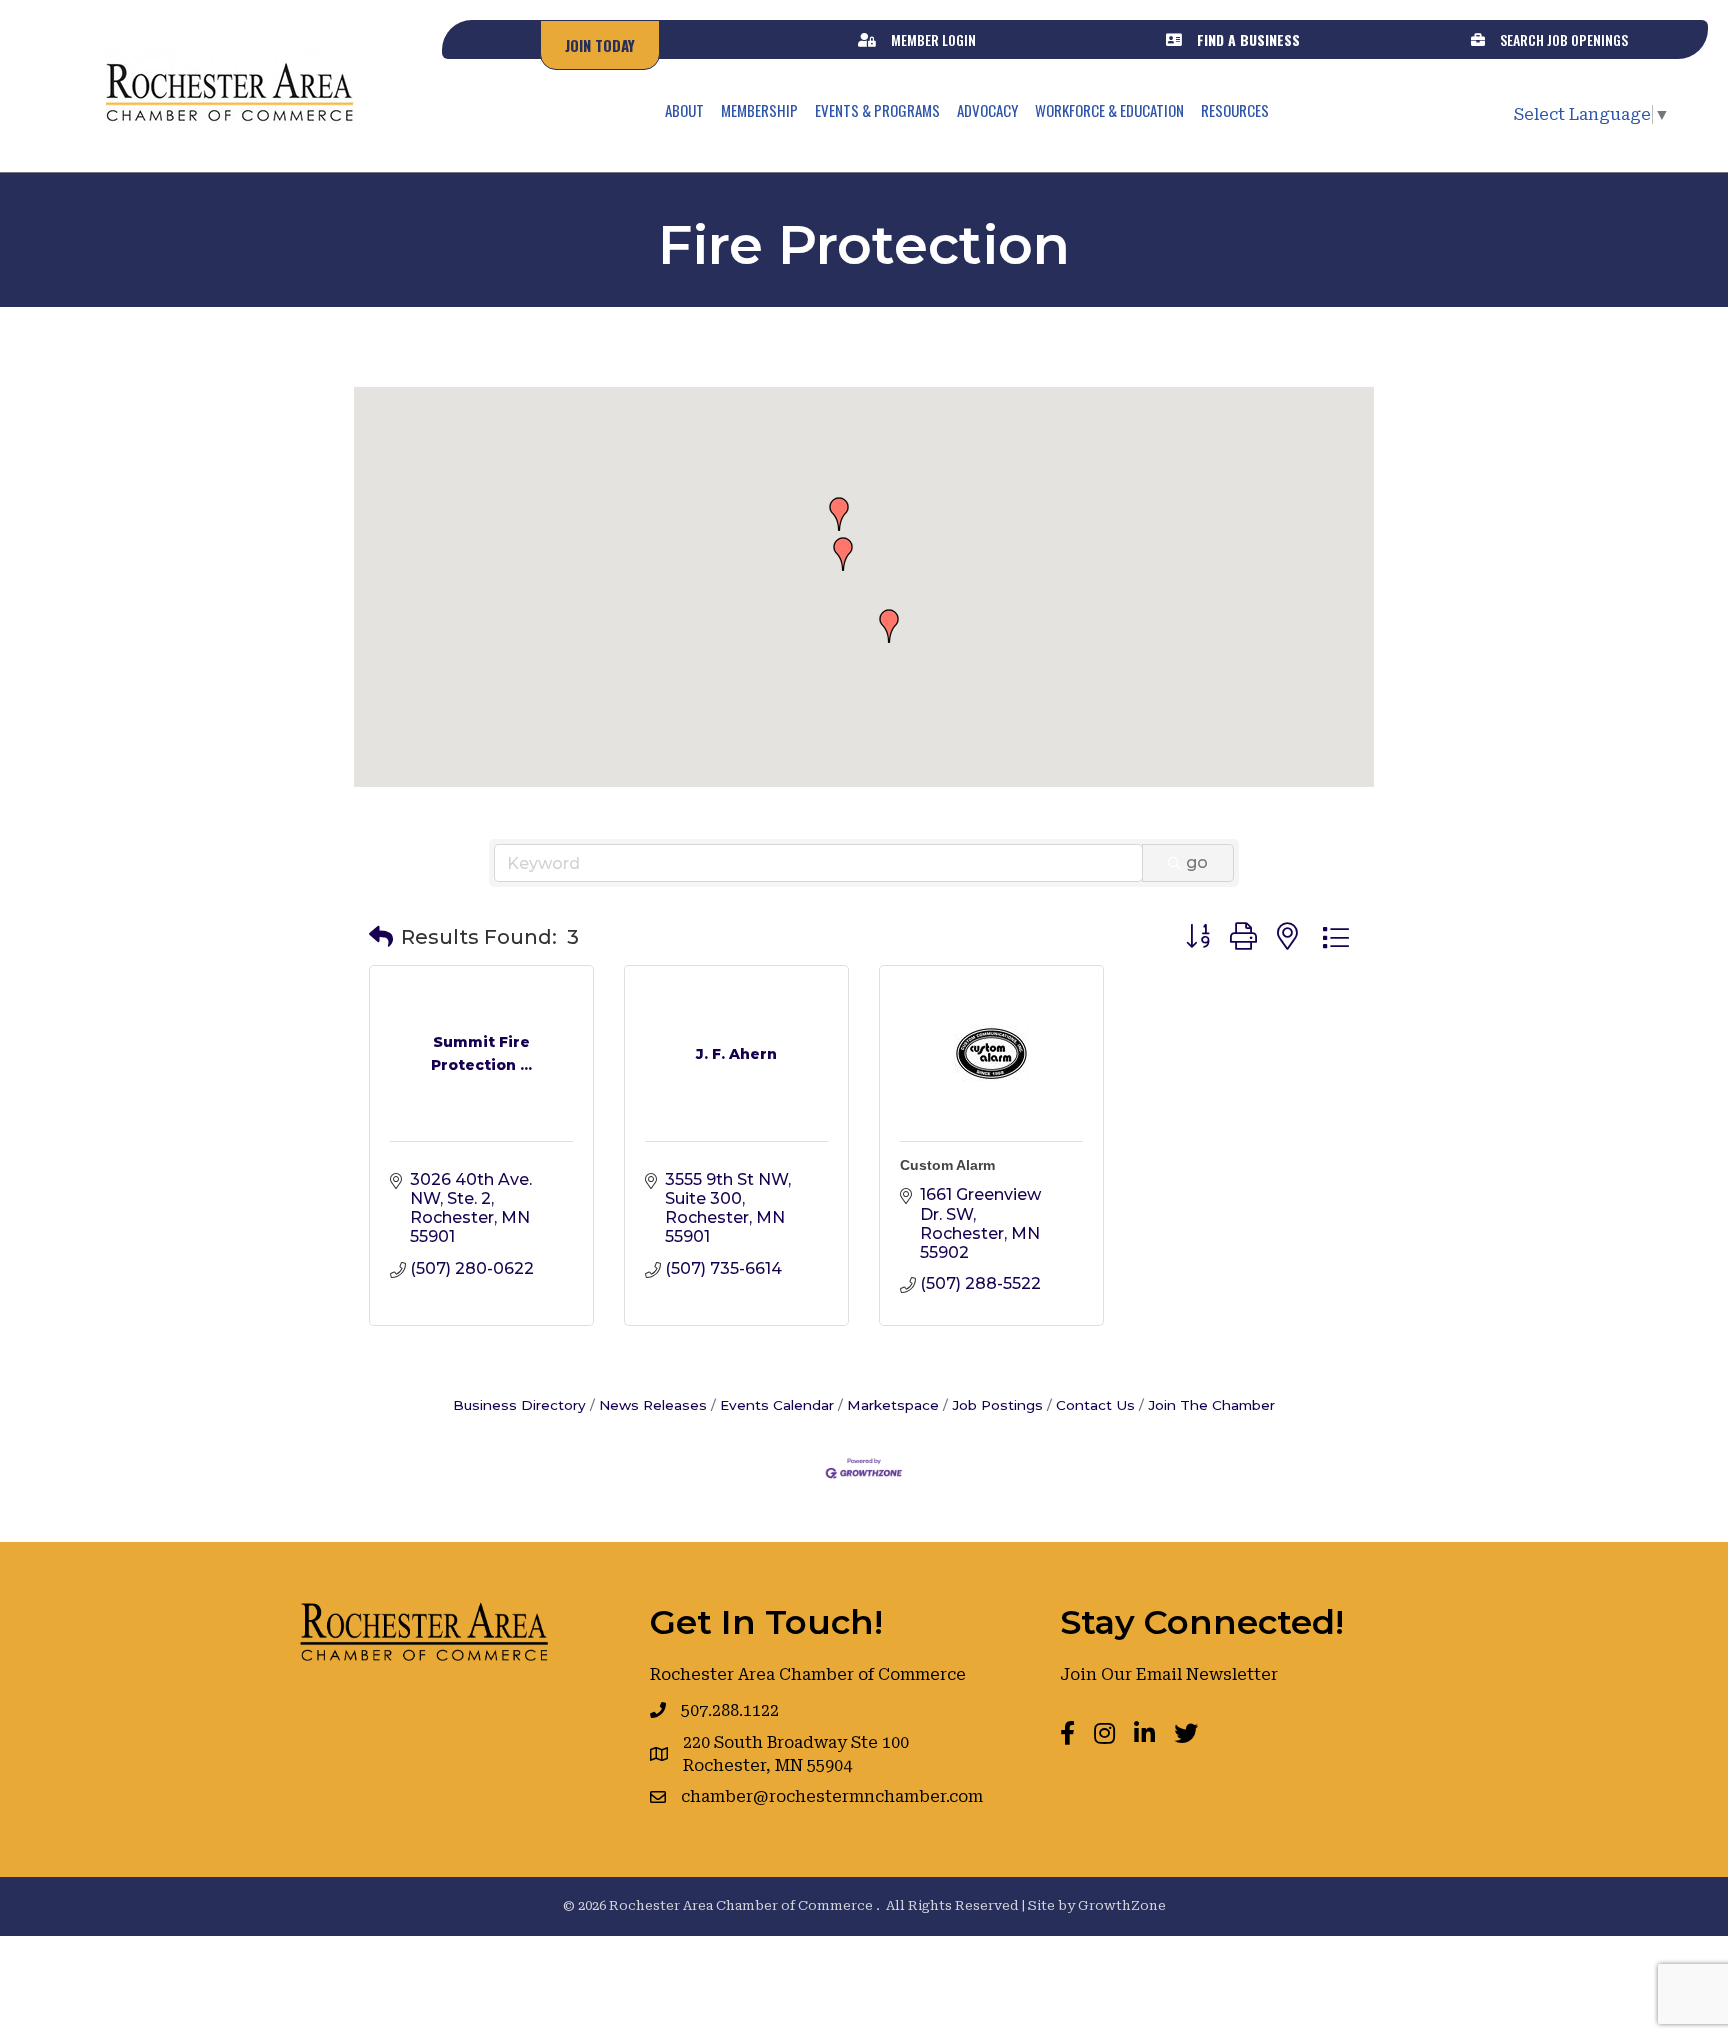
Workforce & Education (1109, 110)
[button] (889, 626)
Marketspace (893, 1405)
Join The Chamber (1211, 1405)
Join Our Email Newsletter (1169, 1674)
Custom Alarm (947, 1165)
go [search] (1197, 862)
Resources (1235, 110)
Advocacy (987, 110)
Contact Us (1095, 1405)
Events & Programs (877, 110)
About (684, 110)
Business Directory (519, 1405)
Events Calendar (777, 1405)
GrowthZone (1122, 1905)
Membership (759, 110)
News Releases (653, 1405)
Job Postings (997, 1405)
